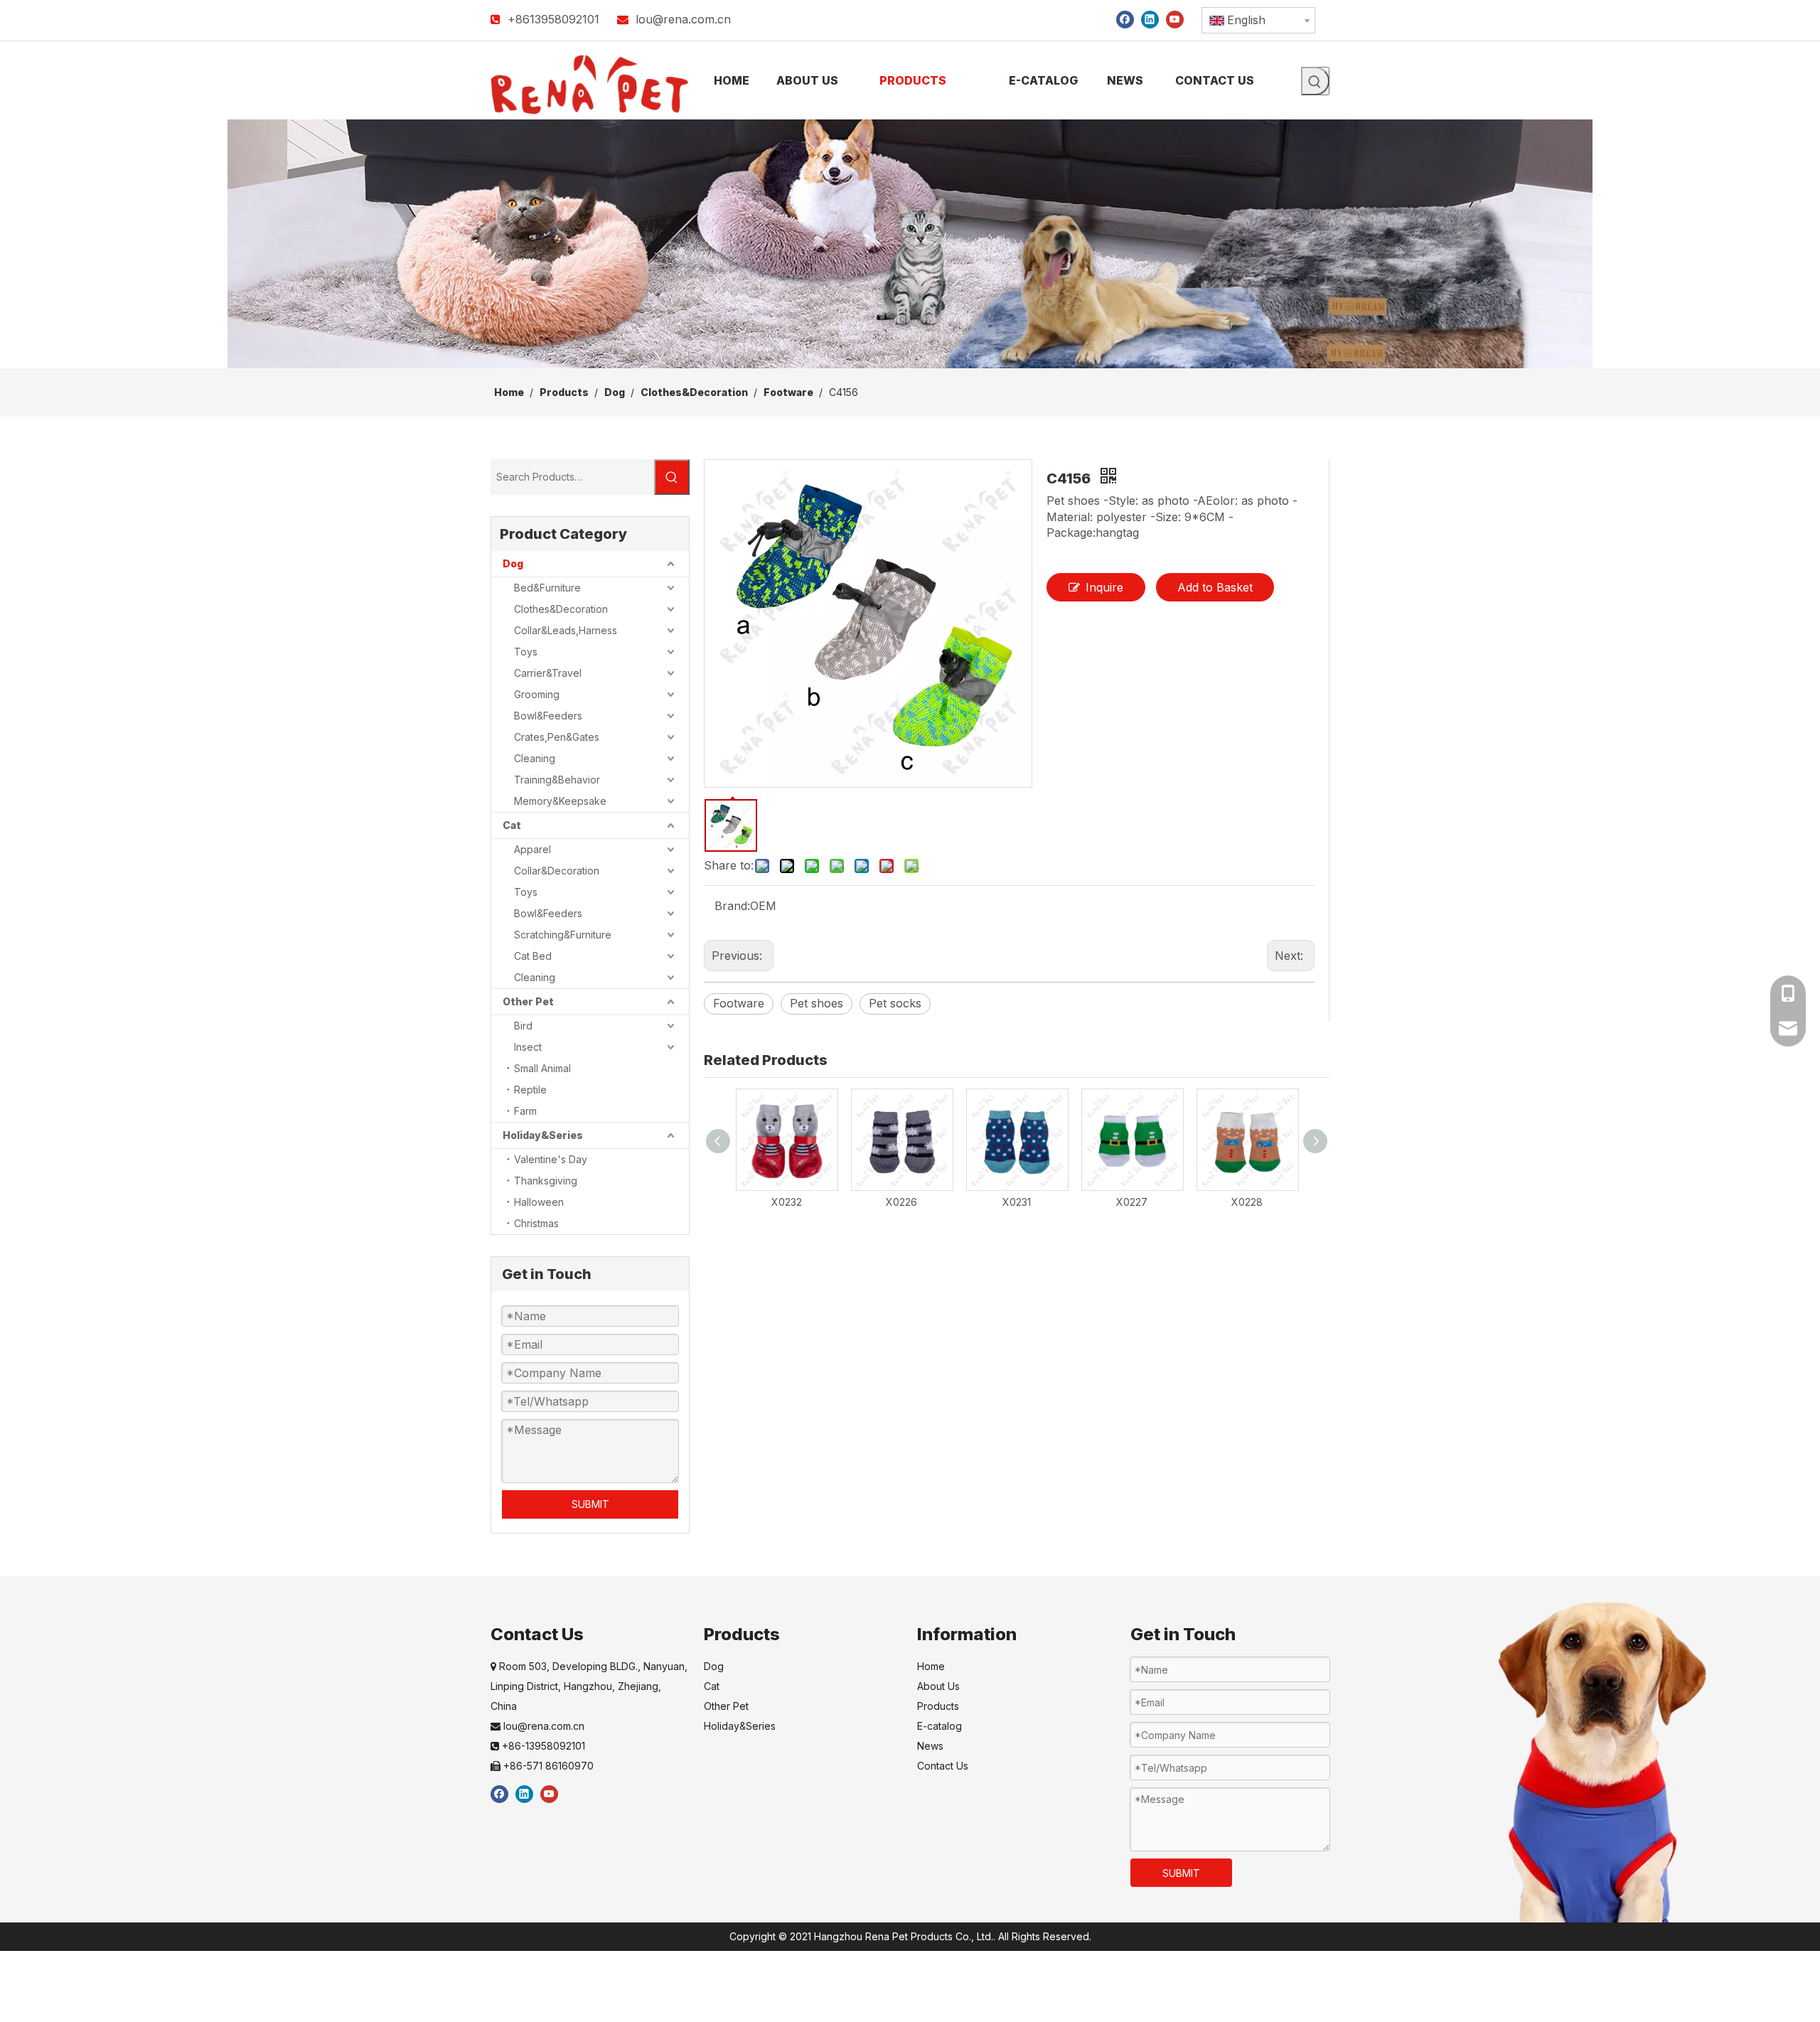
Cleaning (535, 758)
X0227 (1132, 1202)
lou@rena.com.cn (683, 19)
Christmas (536, 1223)
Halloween (539, 1202)
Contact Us (943, 1766)
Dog (513, 563)
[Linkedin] (1150, 19)
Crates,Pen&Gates (557, 737)
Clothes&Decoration (561, 609)
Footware (739, 1003)
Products (938, 1706)
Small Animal (542, 1068)
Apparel (532, 849)
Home (931, 1666)
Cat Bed (533, 956)
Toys (526, 652)
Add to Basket (1215, 587)
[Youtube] (1175, 19)
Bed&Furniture (547, 588)
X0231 (1017, 1202)
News (930, 1746)
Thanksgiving (546, 1181)
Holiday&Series (543, 1135)
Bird (523, 1026)
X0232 (787, 1202)
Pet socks (895, 1003)
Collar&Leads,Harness (566, 630)
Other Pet (528, 1001)
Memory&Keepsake (560, 801)
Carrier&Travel (548, 673)
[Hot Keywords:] (1315, 81)
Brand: (732, 906)
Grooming (537, 694)
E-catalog (940, 1726)
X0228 (1247, 1202)
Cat (512, 825)
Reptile (530, 1090)
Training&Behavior (557, 780)
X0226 (901, 1202)
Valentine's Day (551, 1159)
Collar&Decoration (557, 871)
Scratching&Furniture (563, 935)
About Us (938, 1686)
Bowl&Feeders (548, 716)
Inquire (1104, 587)
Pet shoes (817, 1003)
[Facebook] (1125, 19)
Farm (525, 1111)
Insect (528, 1047)
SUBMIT (590, 1504)
